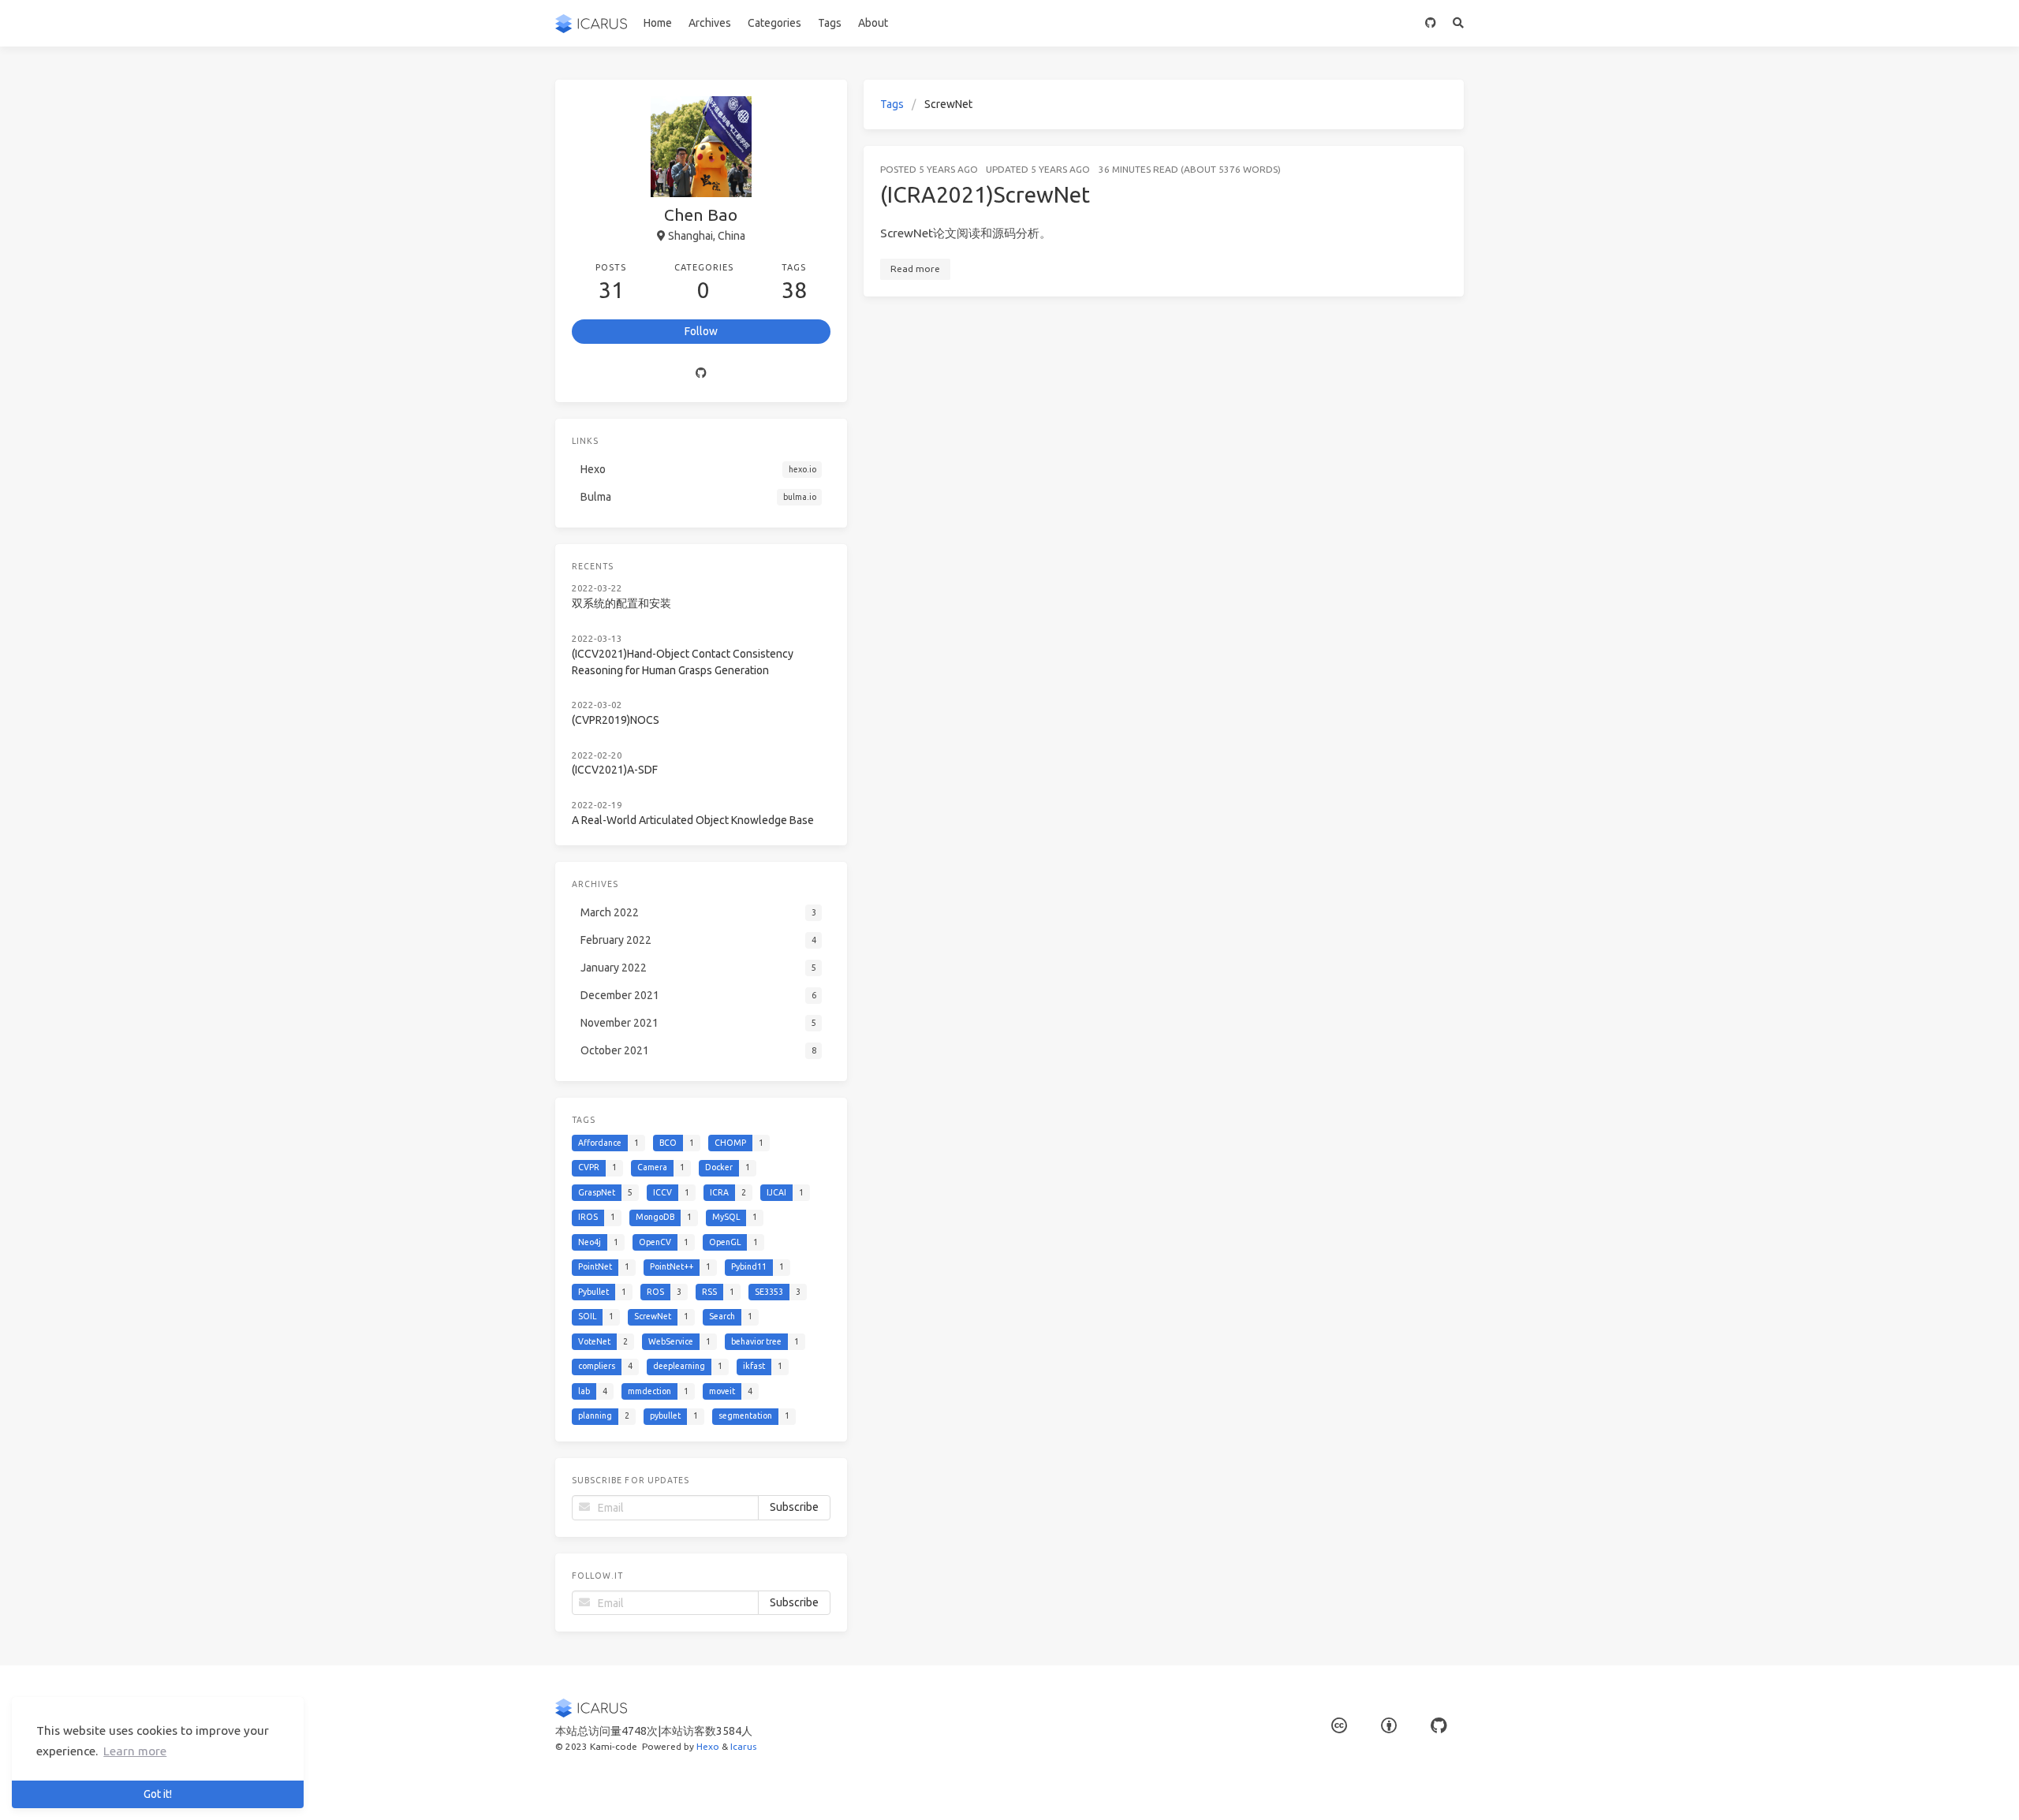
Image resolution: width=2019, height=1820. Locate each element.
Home (658, 23)
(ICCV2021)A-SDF (615, 770)
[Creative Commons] (1339, 1726)
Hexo (708, 1746)
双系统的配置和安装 (621, 603)
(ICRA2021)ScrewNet (985, 194)
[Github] (701, 373)
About (873, 23)
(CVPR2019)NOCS (616, 720)
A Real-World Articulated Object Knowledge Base (693, 820)
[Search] (1459, 23)
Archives (710, 23)
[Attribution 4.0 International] (1389, 1726)
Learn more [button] (135, 1751)
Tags (830, 23)
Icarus (743, 1746)
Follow (701, 331)
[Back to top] (1506, 1788)
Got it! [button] (158, 1794)
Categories (774, 23)
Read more (915, 269)
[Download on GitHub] (1431, 23)
